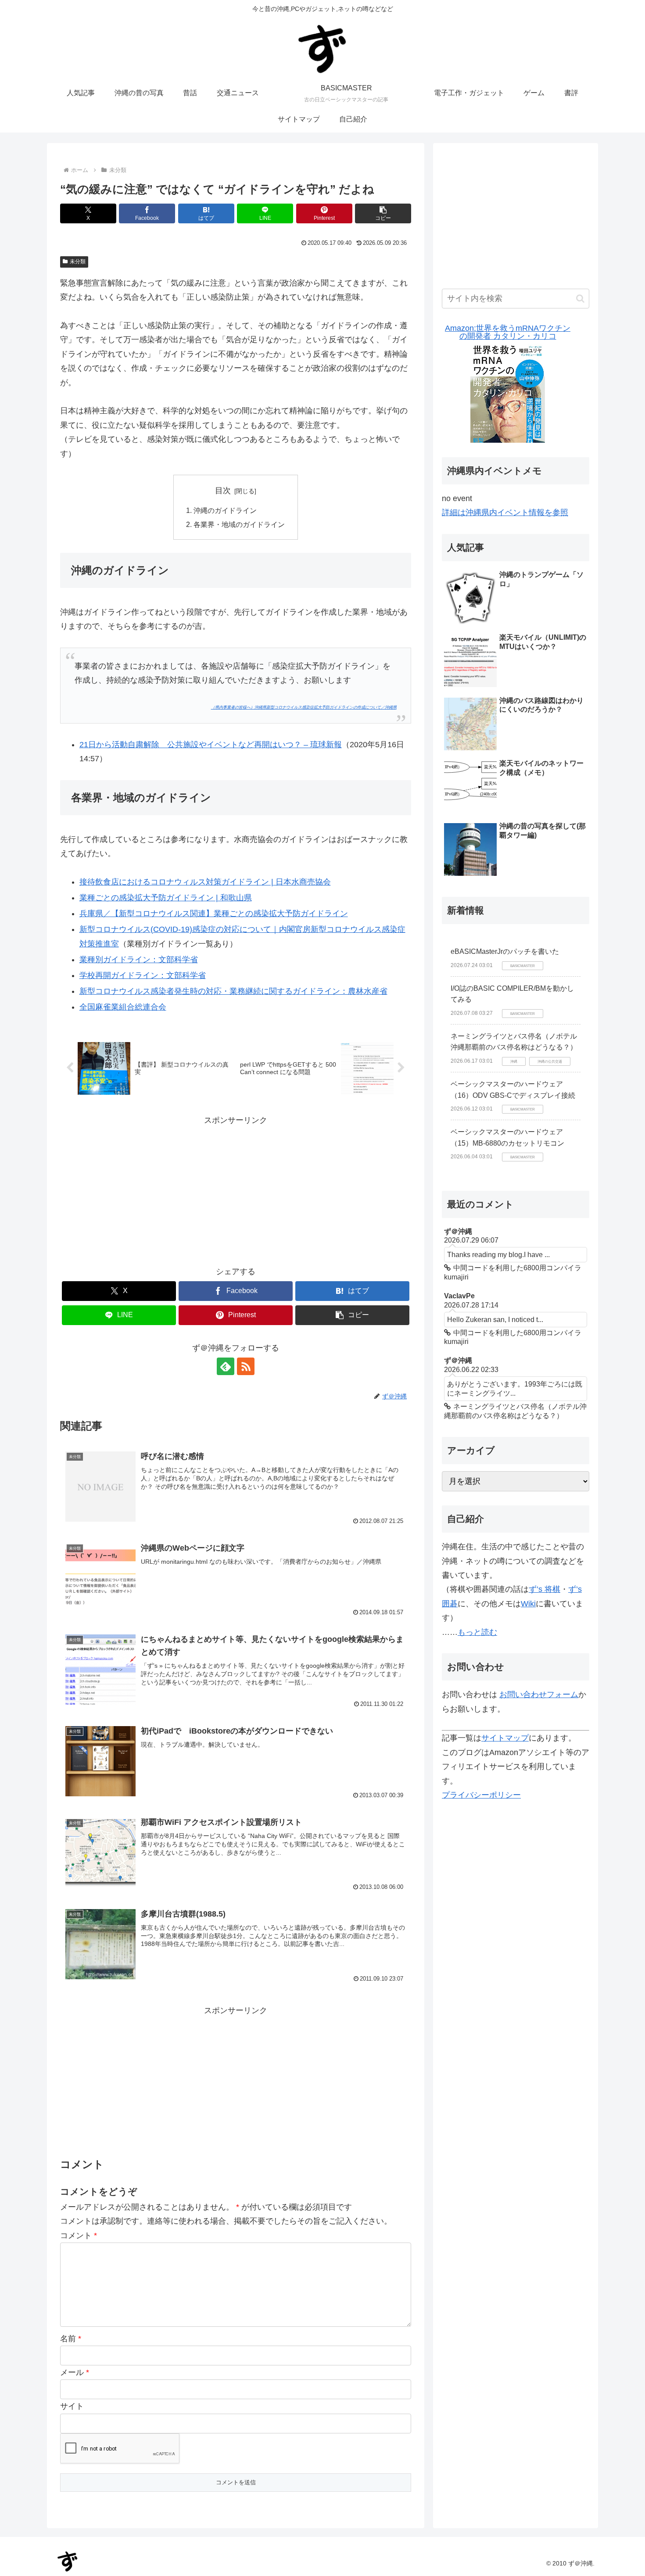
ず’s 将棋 (545, 1589)
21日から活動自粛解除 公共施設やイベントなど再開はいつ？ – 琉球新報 (211, 745)
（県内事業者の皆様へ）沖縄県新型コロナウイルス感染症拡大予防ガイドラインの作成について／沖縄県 (304, 707)
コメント (79, 2236)
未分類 (78, 262)
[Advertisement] (236, 1189)
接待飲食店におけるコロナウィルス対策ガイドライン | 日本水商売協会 (205, 882)
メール (75, 2372)
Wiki (528, 1604)
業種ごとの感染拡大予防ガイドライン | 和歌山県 (166, 898)
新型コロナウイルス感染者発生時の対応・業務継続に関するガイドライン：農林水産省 (233, 991)
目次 (223, 491)
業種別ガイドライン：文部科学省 (139, 960)
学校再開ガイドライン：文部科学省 (143, 975)
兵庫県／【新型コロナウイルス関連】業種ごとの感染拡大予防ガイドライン (214, 914)
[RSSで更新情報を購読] (246, 1366)
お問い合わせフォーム (539, 1695)
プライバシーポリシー (481, 1795)
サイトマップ (505, 1738)
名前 (71, 2339)
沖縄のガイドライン (225, 510)
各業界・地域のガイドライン (239, 524)
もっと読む (477, 1632)
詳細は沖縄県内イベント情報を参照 (505, 512)
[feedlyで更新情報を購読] (226, 1366)
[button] (383, 213)
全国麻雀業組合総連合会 (123, 1007)
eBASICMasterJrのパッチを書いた (505, 951)
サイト (72, 2406)
